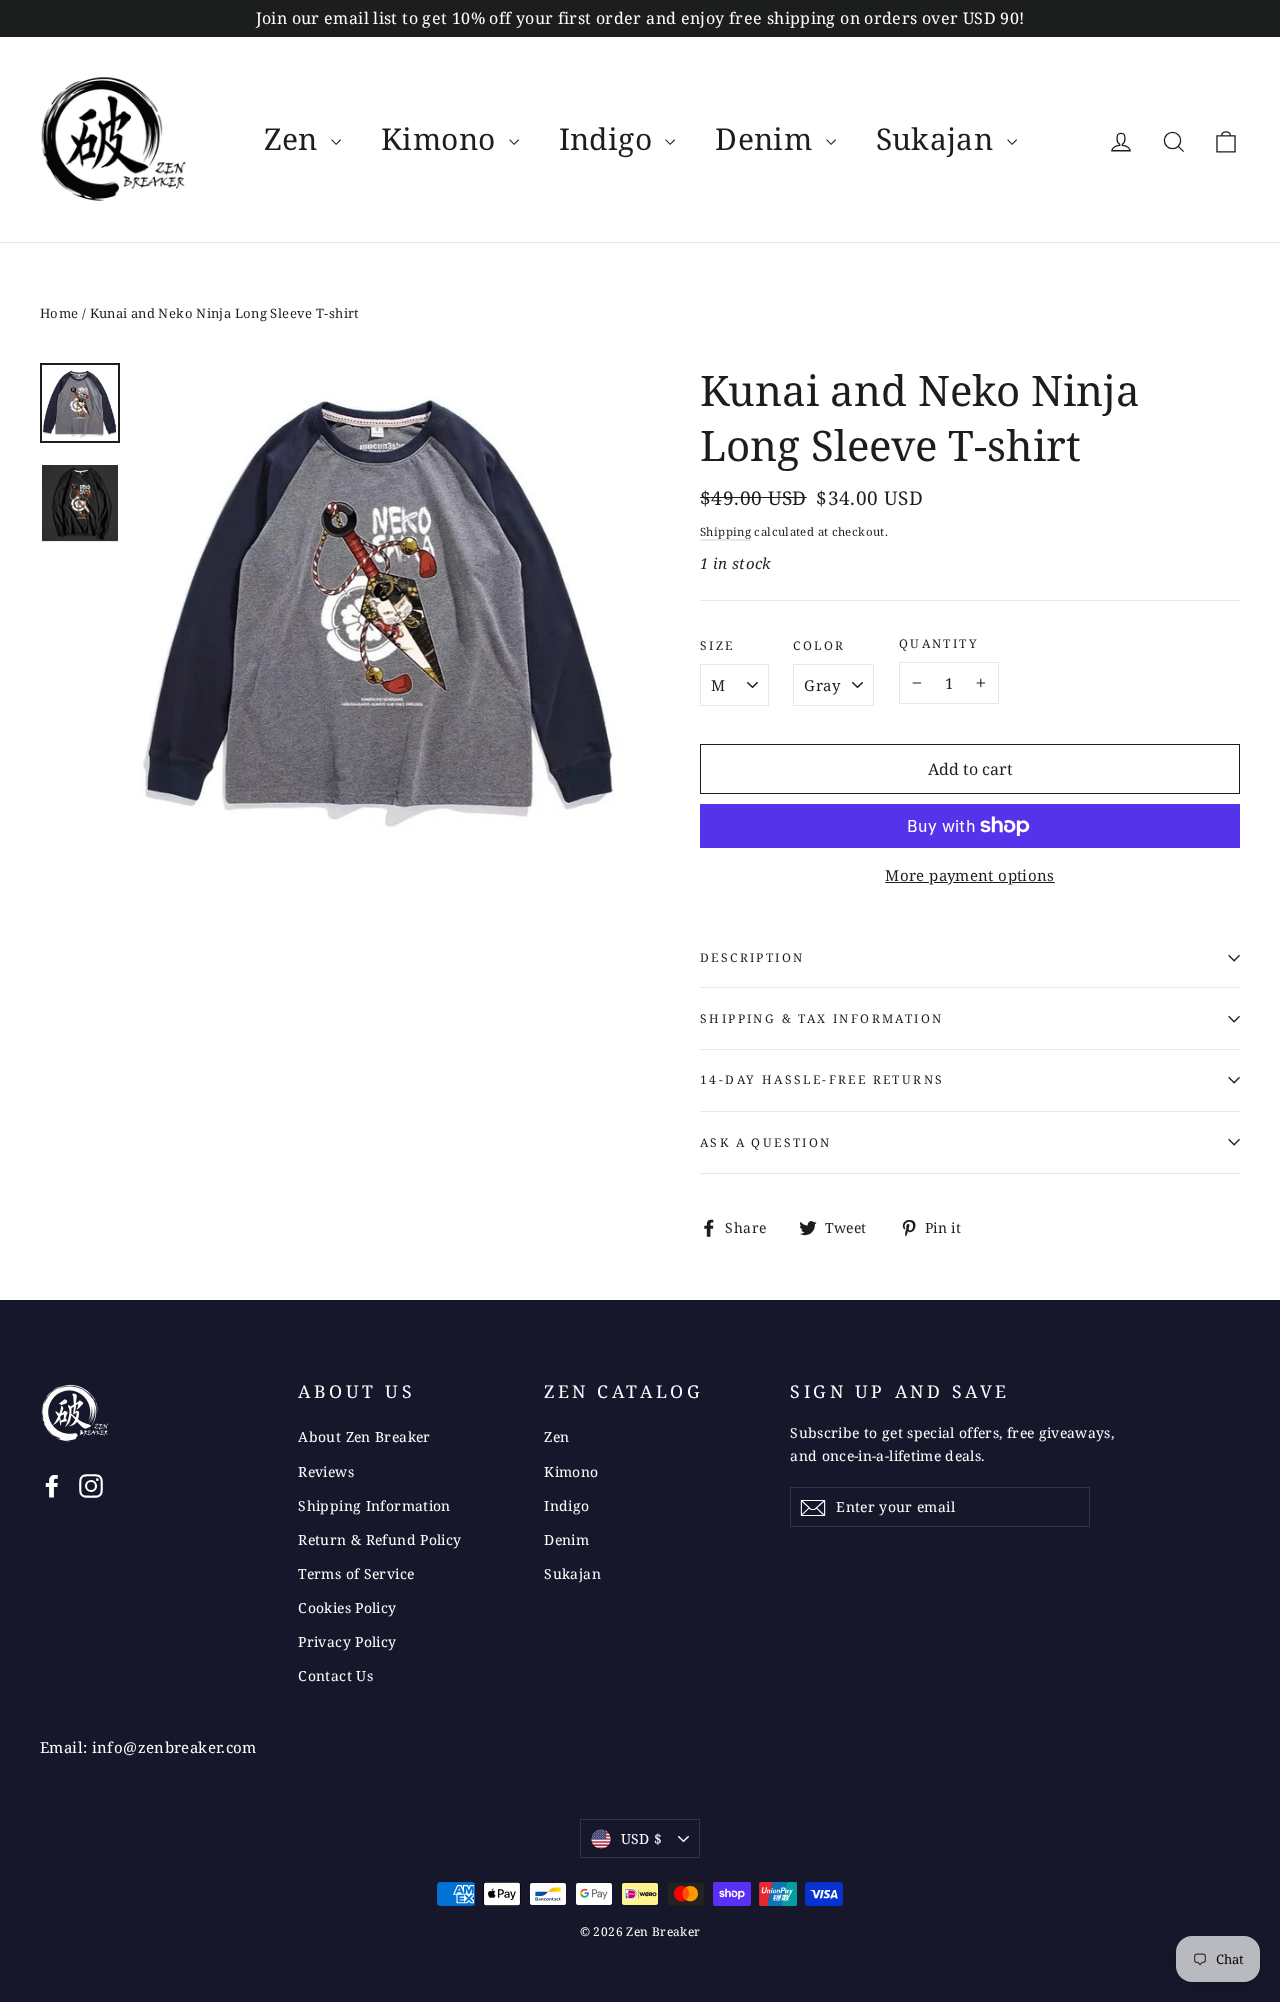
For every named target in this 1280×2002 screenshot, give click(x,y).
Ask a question (766, 1142)
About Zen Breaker (364, 1436)
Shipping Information (374, 1505)
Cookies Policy (347, 1607)
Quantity (939, 644)
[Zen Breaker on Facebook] (52, 1485)
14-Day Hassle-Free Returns (822, 1079)
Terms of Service (356, 1573)
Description (752, 957)
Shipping (725, 531)
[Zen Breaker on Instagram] (91, 1485)
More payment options (970, 875)
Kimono (442, 138)
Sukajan (939, 138)
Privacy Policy (347, 1641)
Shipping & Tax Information (821, 1018)
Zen (295, 138)
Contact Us (335, 1675)
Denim (767, 138)
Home (59, 313)
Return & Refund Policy (379, 1539)
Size (717, 646)
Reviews (326, 1471)
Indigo (610, 138)
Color (819, 646)
